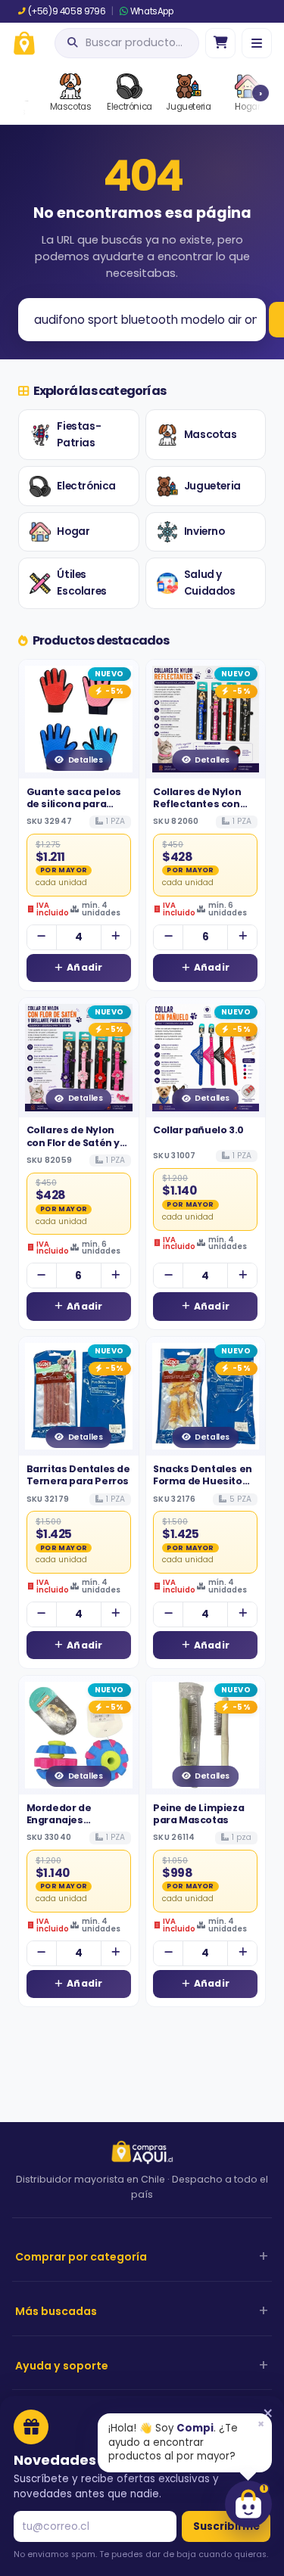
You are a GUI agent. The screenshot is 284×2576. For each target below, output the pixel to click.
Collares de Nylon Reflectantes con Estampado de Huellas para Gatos (201, 810)
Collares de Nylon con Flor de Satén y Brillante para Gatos (77, 1142)
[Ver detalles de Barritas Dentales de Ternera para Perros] (79, 1397)
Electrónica (86, 486)
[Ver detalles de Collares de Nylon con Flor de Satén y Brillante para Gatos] (79, 1058)
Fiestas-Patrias (79, 435)
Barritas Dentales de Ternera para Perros (78, 1475)
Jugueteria (212, 486)
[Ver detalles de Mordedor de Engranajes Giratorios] (79, 1735)
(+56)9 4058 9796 (67, 11)
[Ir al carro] (220, 43)
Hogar (73, 531)
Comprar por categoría (81, 2257)
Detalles (86, 760)
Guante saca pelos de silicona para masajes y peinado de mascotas (74, 810)
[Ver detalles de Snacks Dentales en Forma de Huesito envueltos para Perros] (206, 1397)
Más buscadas (56, 2311)
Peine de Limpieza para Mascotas (198, 1814)
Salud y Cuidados (210, 583)
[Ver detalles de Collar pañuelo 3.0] (206, 1058)
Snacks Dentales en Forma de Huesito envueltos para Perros (203, 1487)
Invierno (204, 531)
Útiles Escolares (81, 583)
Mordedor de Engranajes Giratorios (59, 1820)
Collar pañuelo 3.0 (198, 1130)
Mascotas (211, 435)
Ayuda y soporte (62, 2366)
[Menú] (257, 43)
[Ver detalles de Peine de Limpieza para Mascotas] (206, 1735)
